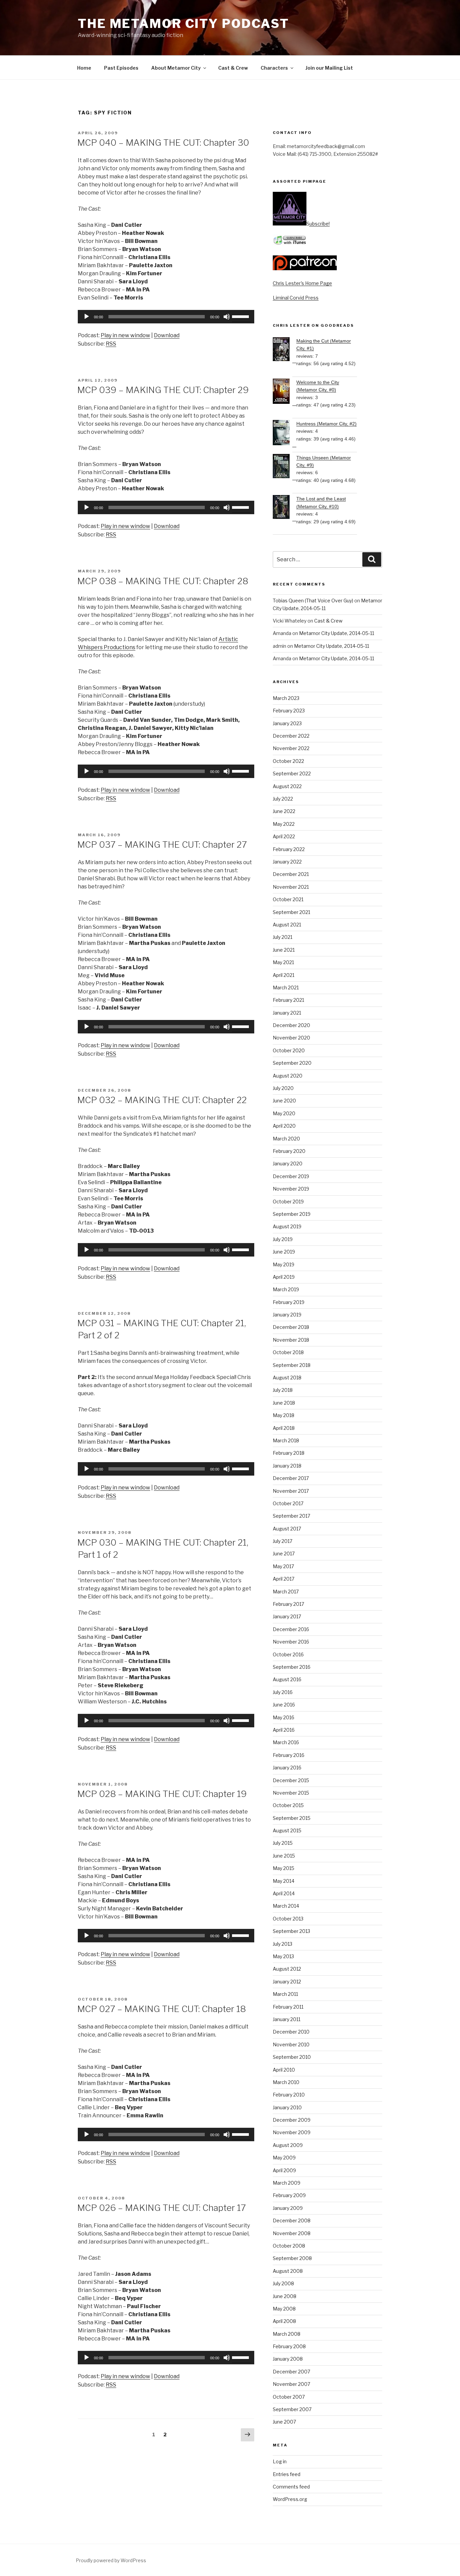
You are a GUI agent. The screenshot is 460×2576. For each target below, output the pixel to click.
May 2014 (284, 1881)
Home (84, 68)
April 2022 (284, 836)
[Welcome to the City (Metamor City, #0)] (285, 392)
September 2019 (292, 1214)
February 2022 (289, 849)
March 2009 (287, 2183)
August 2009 (288, 2145)
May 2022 (284, 824)
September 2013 (291, 1931)
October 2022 (288, 761)
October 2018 (288, 1352)
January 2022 (287, 862)
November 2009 (292, 2132)
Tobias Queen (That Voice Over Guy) (313, 601)
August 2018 (287, 1378)
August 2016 (287, 1679)
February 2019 (289, 1302)
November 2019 (291, 1189)
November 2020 (291, 1038)
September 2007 (292, 2409)
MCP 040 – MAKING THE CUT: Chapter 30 (163, 143)
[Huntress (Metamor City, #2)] (285, 434)
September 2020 (292, 1063)
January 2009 (288, 2208)
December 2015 (291, 1780)
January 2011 (287, 2019)
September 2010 (292, 2057)
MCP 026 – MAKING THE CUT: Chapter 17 (161, 2208)
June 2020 (284, 1101)
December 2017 (291, 1478)
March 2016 (286, 1742)
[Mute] (227, 317)
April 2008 (284, 2321)
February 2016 (289, 1755)
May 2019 (284, 1264)
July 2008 (283, 2283)
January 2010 (287, 2107)
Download (167, 335)
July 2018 (283, 1390)
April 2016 (284, 1730)
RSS (111, 344)
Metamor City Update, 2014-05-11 (337, 633)
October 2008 (289, 2246)
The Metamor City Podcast (184, 24)
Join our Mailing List (329, 68)
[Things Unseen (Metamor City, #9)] (285, 467)
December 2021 (291, 874)
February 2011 (288, 2007)
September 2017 (291, 1516)
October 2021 (288, 899)
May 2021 (283, 962)
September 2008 (292, 2258)
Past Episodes (121, 68)
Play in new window (125, 335)
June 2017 (284, 1554)
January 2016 (287, 1768)
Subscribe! (318, 224)
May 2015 (284, 1868)
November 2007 (291, 2384)
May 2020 (284, 1113)
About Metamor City (176, 68)
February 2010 (289, 2095)
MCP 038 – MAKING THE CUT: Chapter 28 (163, 581)
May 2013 (283, 1956)
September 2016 (292, 1667)
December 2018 (291, 1327)
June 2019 (284, 1252)
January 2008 (288, 2359)
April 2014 (284, 1893)
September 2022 (292, 773)
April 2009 (284, 2170)
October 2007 (289, 2397)
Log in (280, 2461)
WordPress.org (290, 2499)
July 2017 (283, 1541)
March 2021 (286, 987)
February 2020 (289, 1151)
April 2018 (284, 1428)
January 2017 (287, 1616)
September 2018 (292, 1365)
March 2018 (286, 1440)
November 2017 (291, 1491)
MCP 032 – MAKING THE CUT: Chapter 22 (162, 1100)
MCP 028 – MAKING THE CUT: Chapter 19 (162, 1794)
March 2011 (285, 1994)
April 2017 (284, 1579)
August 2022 (287, 786)
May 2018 (284, 1415)
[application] (166, 317)
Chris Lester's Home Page (302, 283)
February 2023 (289, 711)
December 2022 (291, 736)
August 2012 (287, 1969)
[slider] (241, 316)
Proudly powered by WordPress (111, 2560)
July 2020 (283, 1088)
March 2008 (287, 2334)
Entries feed (287, 2474)
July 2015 (283, 1843)
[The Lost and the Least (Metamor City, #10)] (285, 508)
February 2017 (288, 1604)
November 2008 (292, 2233)
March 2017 (286, 1592)
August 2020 (288, 1076)
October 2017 (288, 1503)
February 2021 (288, 1000)
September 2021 (291, 912)
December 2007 (291, 2372)
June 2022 (284, 811)
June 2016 (284, 1705)
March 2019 (286, 1289)
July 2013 (283, 1944)
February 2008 (289, 2346)
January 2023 (287, 723)
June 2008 (285, 2296)
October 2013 (288, 1919)
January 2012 (287, 1982)
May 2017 (283, 1566)
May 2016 (284, 1717)
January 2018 (287, 1466)
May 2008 (284, 2309)
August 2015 (287, 1830)
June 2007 (284, 2422)
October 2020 (289, 1050)
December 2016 (291, 1629)
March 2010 (286, 2082)
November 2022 (291, 748)
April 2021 (284, 975)
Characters (274, 68)
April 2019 (284, 1277)
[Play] (87, 317)
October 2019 (288, 1202)
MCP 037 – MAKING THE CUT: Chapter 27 (162, 844)
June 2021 (284, 950)
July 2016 (283, 1692)
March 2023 (286, 698)
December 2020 (291, 1025)
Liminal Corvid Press (296, 298)
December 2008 (292, 2220)
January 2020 (288, 1163)
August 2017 (287, 1529)
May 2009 (284, 2158)
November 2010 (291, 2044)
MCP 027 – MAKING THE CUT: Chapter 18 (161, 2009)
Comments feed (291, 2487)
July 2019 (283, 1239)
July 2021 (283, 937)
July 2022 (283, 799)
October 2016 (288, 1654)
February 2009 (289, 2195)
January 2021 (287, 1013)
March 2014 (286, 1906)
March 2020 (286, 1139)
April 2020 (284, 1126)
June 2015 (284, 1856)
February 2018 (289, 1453)
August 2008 (288, 2271)
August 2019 (287, 1226)
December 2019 (291, 1176)
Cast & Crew (233, 68)
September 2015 (292, 1818)
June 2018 (284, 1403)
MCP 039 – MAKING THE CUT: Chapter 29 (163, 390)
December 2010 (291, 2032)
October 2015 (288, 1805)
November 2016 (291, 1642)
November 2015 (291, 1793)
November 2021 (291, 887)
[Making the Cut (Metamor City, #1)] (285, 350)
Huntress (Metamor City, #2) (326, 424)
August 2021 (287, 925)
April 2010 (284, 2070)
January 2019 (287, 1315)
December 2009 (292, 2120)
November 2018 (291, 1340)
